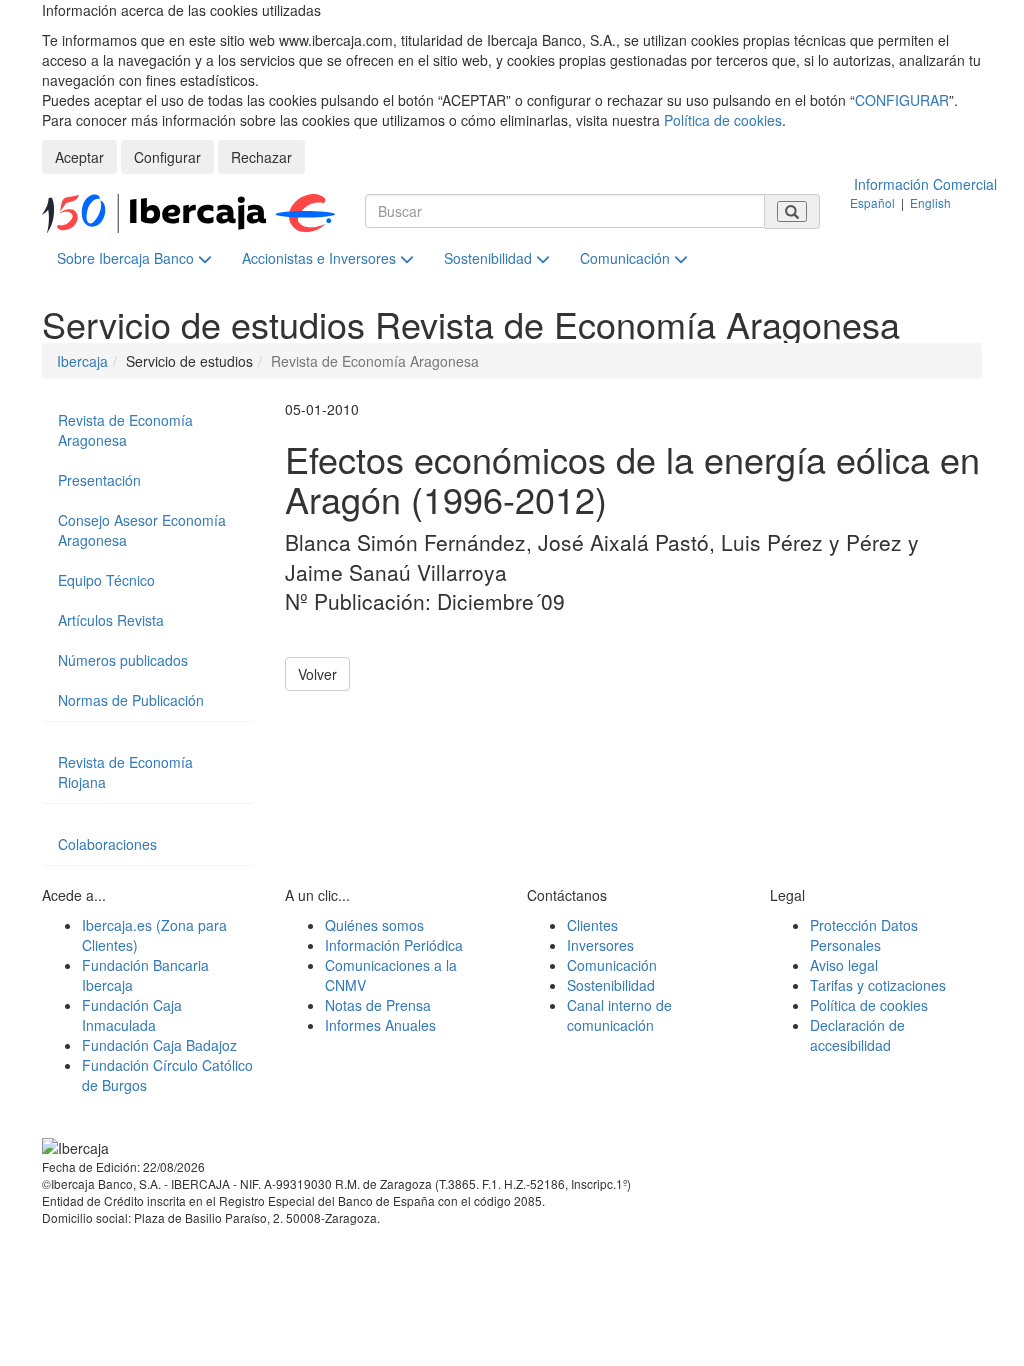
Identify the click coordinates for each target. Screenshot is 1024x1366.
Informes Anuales (380, 1025)
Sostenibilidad (490, 258)
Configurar (167, 157)
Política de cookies (723, 120)
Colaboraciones (107, 844)
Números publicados (123, 660)
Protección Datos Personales (864, 935)
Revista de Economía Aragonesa (125, 430)
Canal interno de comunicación (619, 1015)
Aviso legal (844, 965)
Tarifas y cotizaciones (878, 985)
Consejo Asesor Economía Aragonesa (142, 530)
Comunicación (627, 258)
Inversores (600, 945)
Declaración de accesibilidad (857, 1035)
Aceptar (79, 157)
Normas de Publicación (131, 700)
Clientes (592, 925)
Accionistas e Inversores (321, 258)
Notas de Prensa (378, 1005)
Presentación (99, 480)
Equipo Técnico (106, 580)
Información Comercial (925, 184)
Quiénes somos (374, 925)
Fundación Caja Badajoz (159, 1045)
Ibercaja (82, 361)
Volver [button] (317, 674)
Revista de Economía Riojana (125, 772)
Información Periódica (394, 945)
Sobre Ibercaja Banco (127, 258)
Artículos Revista (111, 620)
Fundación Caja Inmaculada (132, 1015)
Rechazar (261, 157)
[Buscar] (792, 211)
